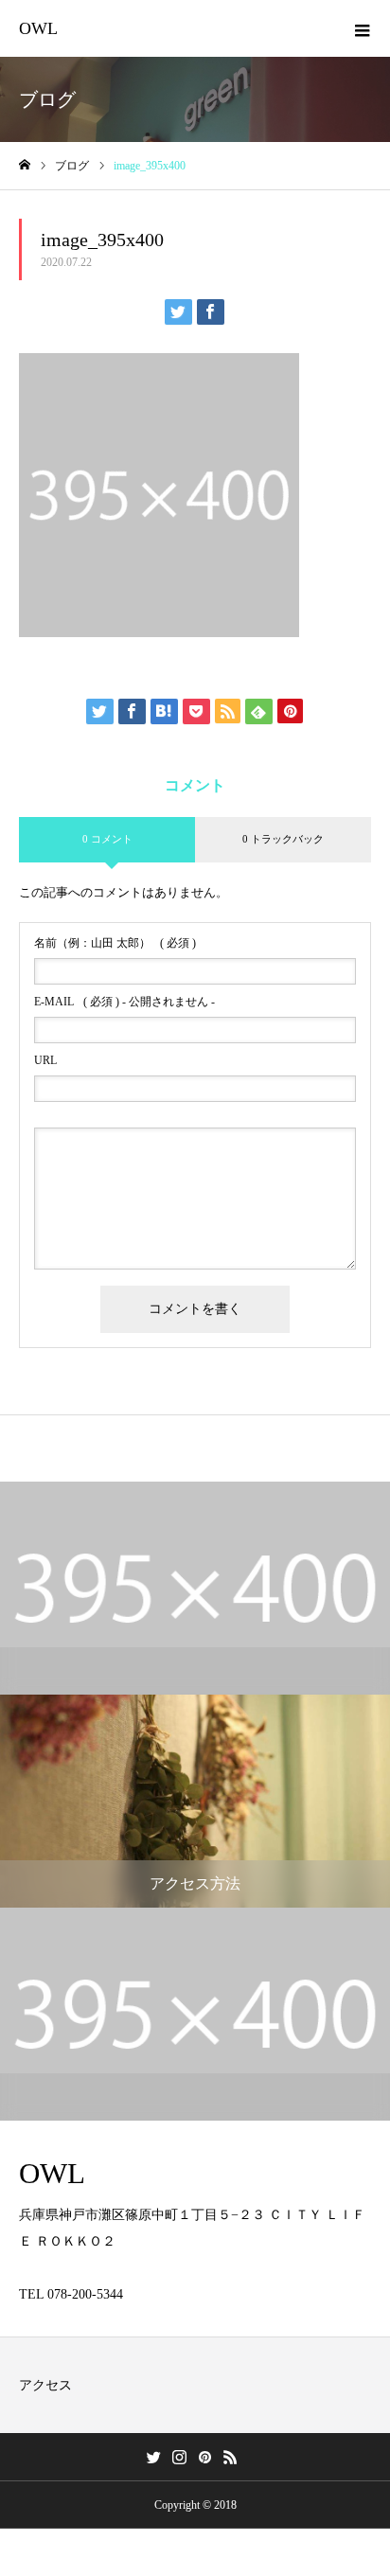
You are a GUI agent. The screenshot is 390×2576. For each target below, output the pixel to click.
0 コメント (107, 839)
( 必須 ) (115, 943)
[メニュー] (362, 28)
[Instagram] (179, 2457)
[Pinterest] (204, 2457)
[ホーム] (25, 165)
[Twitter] (153, 2457)
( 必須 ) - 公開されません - (124, 1002)
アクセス (45, 2385)
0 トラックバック (283, 839)
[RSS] (230, 2457)
